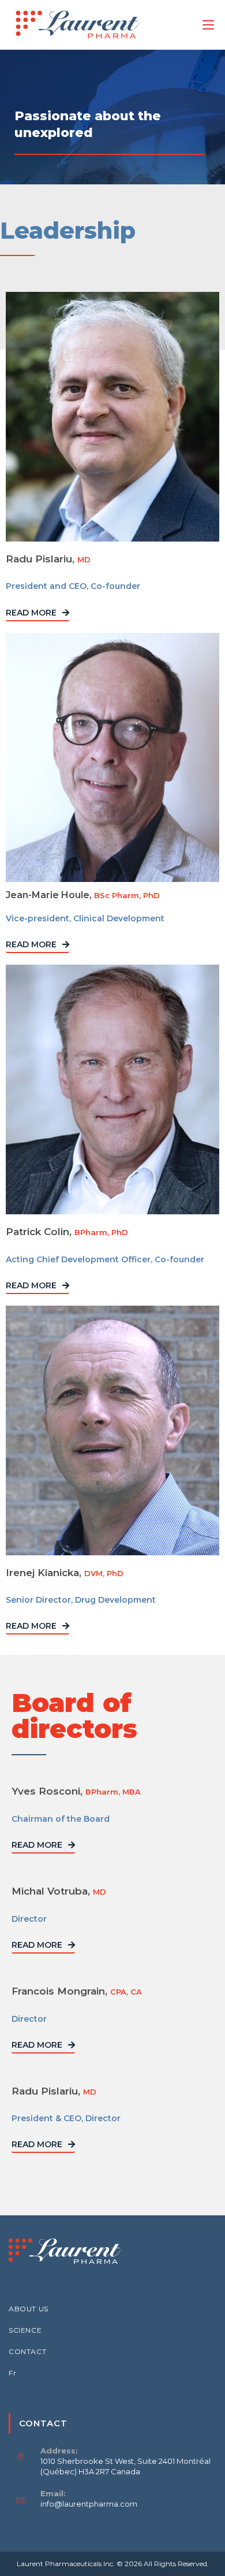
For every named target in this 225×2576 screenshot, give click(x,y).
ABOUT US (29, 2309)
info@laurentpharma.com (89, 2504)
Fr (12, 2373)
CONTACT (27, 2351)
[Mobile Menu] (208, 25)
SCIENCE (25, 2330)
